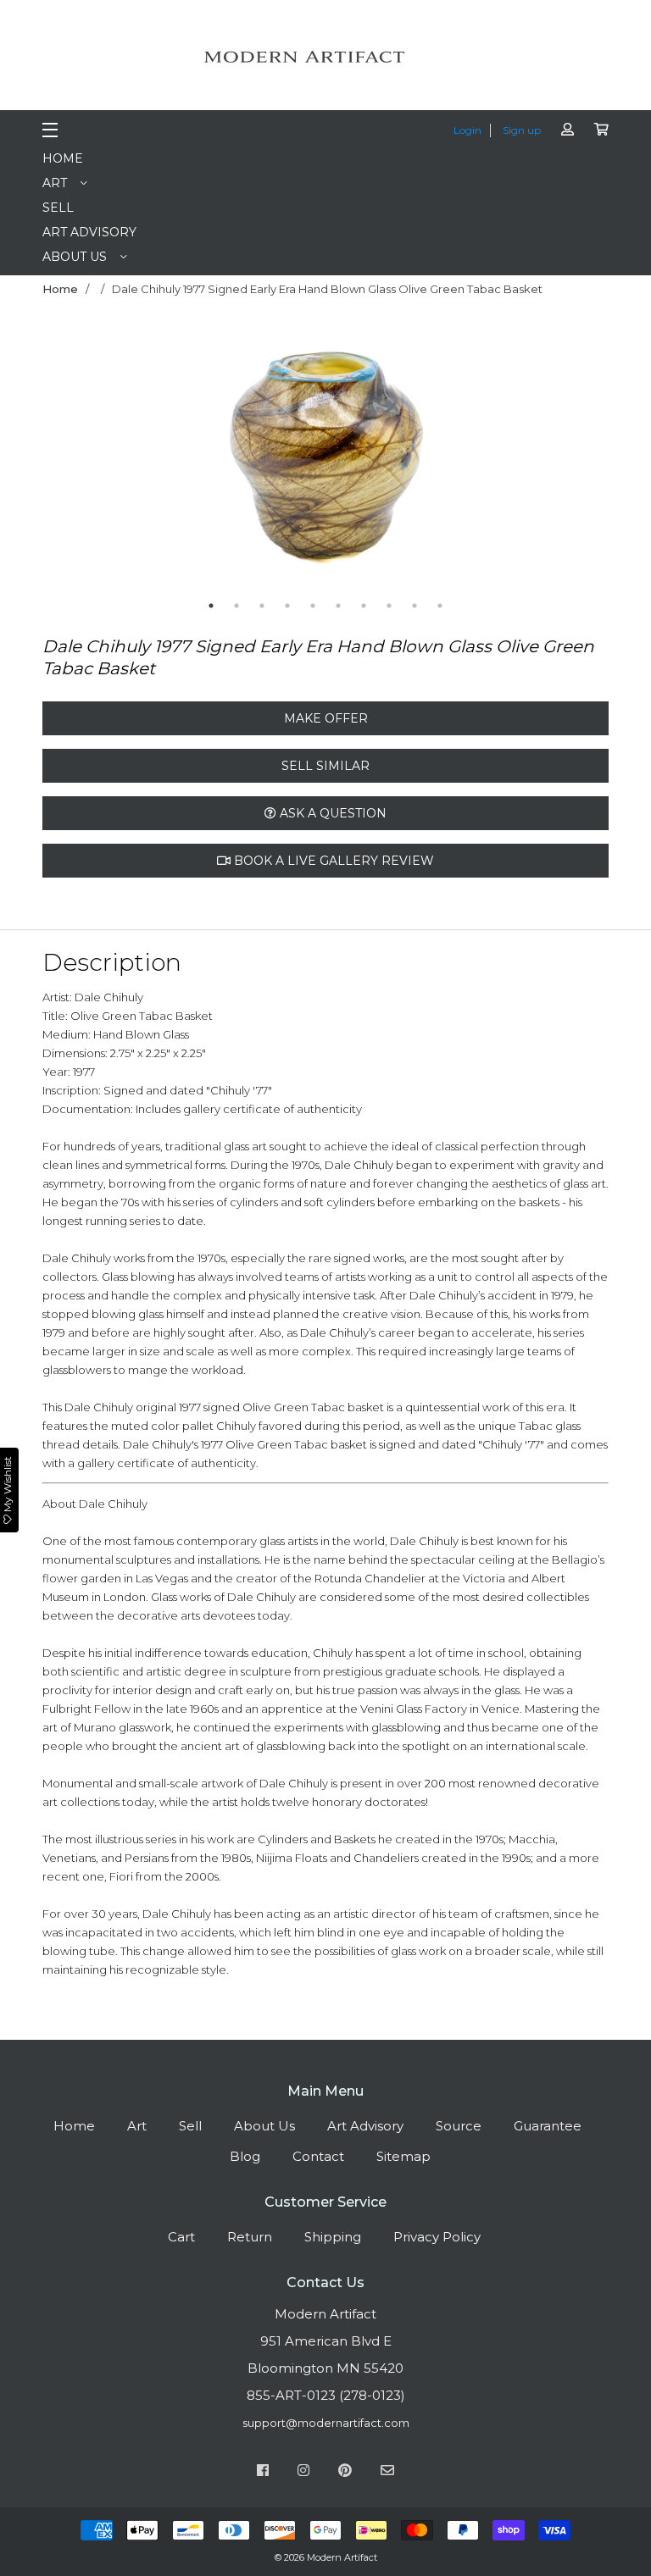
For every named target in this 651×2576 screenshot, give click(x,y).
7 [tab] (364, 606)
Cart (181, 2237)
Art (55, 183)
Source (459, 2126)
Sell (58, 208)
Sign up (522, 130)
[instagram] (303, 2473)
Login (467, 130)
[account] (568, 129)
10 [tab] (440, 606)
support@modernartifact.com (326, 2423)
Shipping (333, 2237)
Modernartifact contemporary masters (325, 57)
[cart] (601, 129)
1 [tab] (211, 606)
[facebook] (263, 2473)
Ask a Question (331, 813)
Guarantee (548, 2126)
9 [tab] (415, 606)
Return (250, 2237)
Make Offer (326, 718)
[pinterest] (345, 2473)
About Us (75, 257)
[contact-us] (387, 2473)
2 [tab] (236, 606)
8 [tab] (389, 606)
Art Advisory (89, 232)
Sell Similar (325, 766)
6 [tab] (338, 606)
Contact (318, 2156)
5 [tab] (313, 606)
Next (529, 459)
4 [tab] (287, 606)
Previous (122, 459)
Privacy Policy (437, 2237)
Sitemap (403, 2156)
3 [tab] (262, 606)
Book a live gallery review (332, 861)
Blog (245, 2156)
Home (63, 158)
